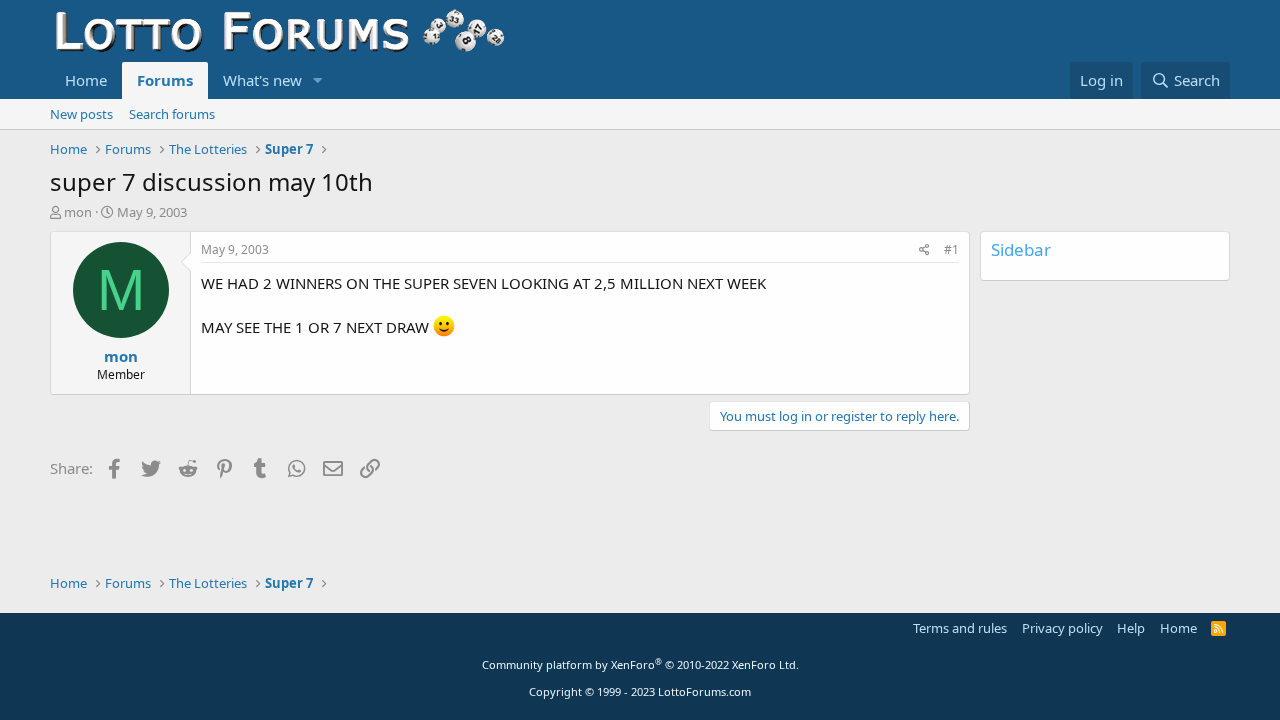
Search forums (172, 114)
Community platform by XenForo (640, 664)
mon (78, 212)
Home (86, 80)
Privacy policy (1062, 628)
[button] (318, 80)
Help (1131, 628)
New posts (81, 114)
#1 (951, 249)
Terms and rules (960, 628)
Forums (165, 80)
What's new (262, 80)
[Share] (924, 250)
